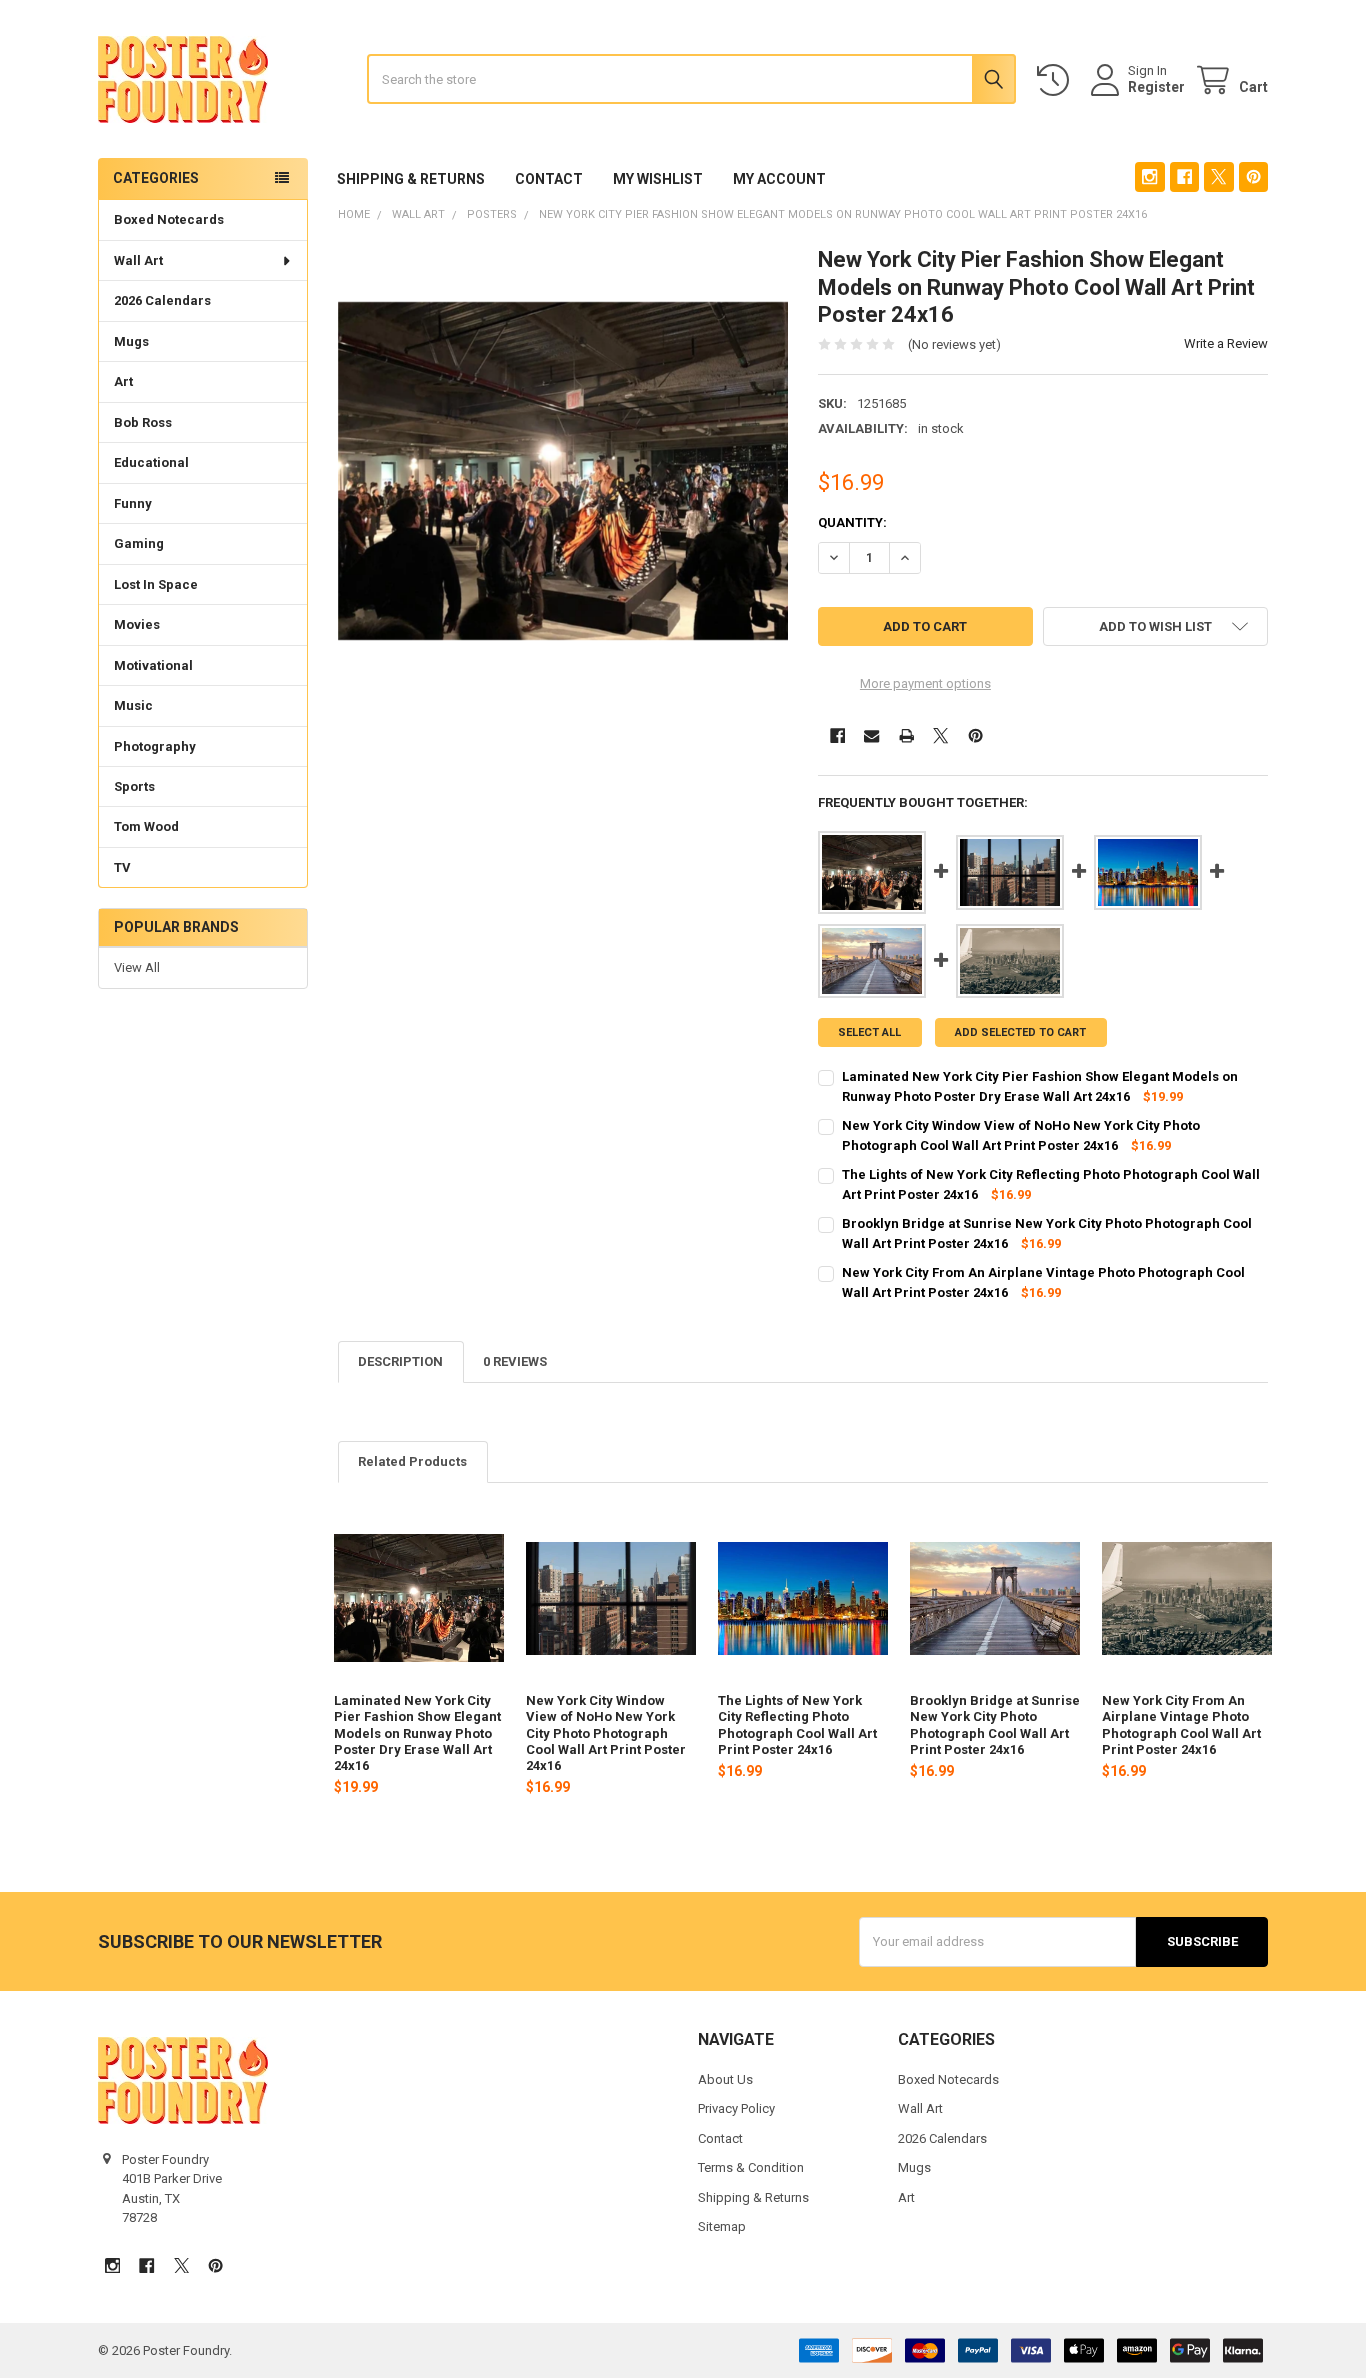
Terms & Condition (751, 2167)
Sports (134, 786)
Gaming (139, 543)
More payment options (925, 683)
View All (137, 967)
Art (123, 381)
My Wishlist (658, 179)
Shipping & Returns (411, 179)
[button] (1155, 626)
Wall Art (138, 260)
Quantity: (852, 522)
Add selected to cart (1020, 1032)
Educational (151, 462)
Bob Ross (143, 422)
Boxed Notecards (169, 219)
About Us (725, 2079)
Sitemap (722, 2226)
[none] (563, 471)
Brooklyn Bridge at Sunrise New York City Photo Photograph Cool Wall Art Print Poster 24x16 (995, 1725)
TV (122, 867)
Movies (137, 624)
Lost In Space (156, 584)
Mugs (131, 341)
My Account (779, 179)
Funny (133, 503)
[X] (1218, 176)
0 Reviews (515, 1361)
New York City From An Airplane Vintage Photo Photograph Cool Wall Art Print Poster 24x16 (1181, 1725)
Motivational (153, 665)
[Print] (906, 735)
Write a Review (1226, 343)
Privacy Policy (736, 2108)
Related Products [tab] (412, 1461)
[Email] (871, 735)
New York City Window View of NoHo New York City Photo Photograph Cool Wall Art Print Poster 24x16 (606, 1733)
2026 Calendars (162, 300)
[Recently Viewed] (1057, 80)
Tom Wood (146, 826)
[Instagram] (1149, 176)
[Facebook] (1184, 176)
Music (133, 705)
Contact (549, 179)
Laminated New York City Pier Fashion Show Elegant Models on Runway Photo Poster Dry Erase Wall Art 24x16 (417, 1733)
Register (1156, 87)
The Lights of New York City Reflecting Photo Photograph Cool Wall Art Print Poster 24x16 (797, 1725)
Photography (155, 746)
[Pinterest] (1253, 176)
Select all (869, 1032)
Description (400, 1361)
